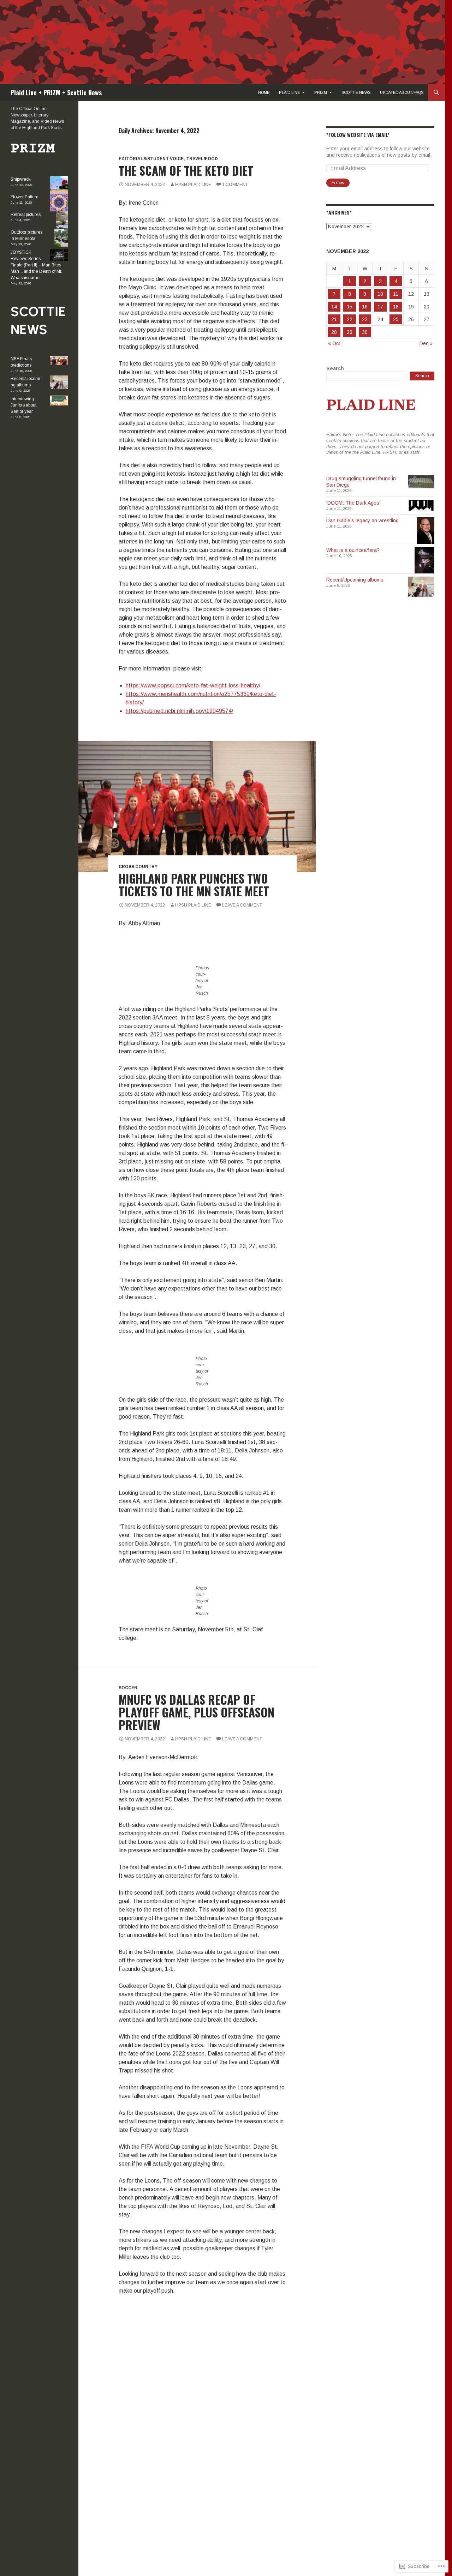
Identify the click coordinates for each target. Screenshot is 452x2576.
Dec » (426, 343)
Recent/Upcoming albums (355, 580)
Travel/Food (202, 159)
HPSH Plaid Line (193, 185)
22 (350, 319)
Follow (338, 183)
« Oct (334, 343)
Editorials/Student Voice (151, 159)
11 (396, 294)
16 (365, 307)
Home (264, 92)
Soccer (128, 1688)
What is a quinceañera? (353, 550)
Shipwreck (20, 179)
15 (350, 307)
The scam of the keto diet (186, 171)
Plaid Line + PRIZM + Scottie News (56, 92)
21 (334, 319)
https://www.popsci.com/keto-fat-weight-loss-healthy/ (193, 685)
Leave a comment (242, 905)
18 (396, 307)
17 (380, 307)
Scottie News (356, 92)
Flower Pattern (25, 197)
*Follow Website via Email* (358, 135)
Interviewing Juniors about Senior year (23, 405)
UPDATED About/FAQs (402, 92)
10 (380, 294)
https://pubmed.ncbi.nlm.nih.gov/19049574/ (179, 711)
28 (334, 332)
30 (365, 332)
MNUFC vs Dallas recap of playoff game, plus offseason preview (197, 1712)
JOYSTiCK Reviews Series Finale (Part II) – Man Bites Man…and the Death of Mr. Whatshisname (36, 265)
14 (334, 307)
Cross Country (138, 867)
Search (335, 368)
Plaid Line (289, 92)
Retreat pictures (26, 215)
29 (350, 332)
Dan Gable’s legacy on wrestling (362, 520)
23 (365, 319)
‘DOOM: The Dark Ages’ (353, 503)
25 (396, 319)
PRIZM (321, 92)
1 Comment (235, 185)
